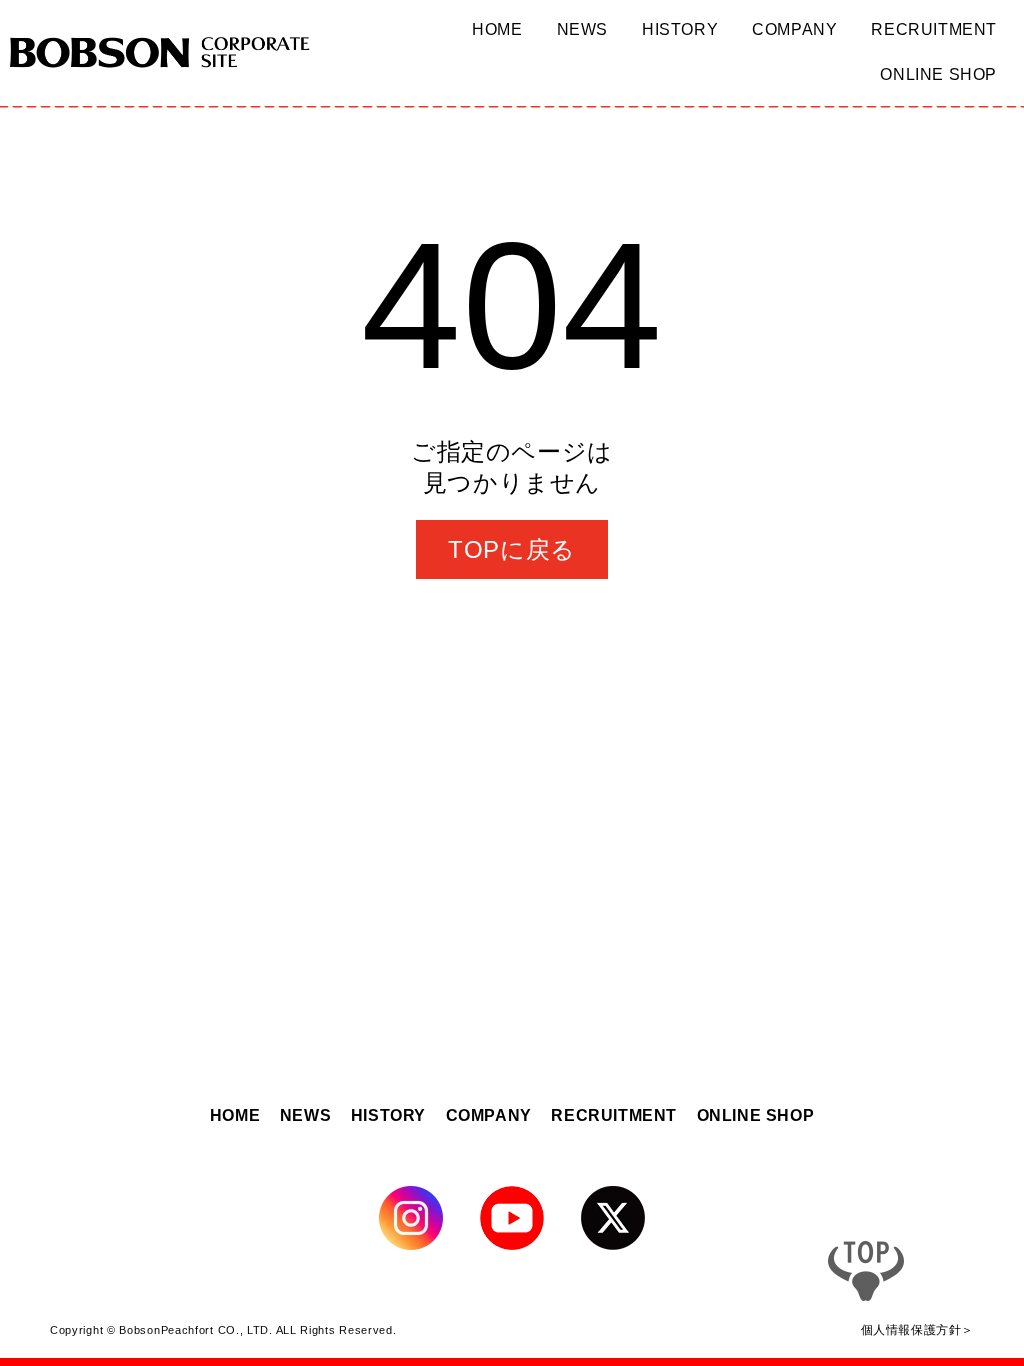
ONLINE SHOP (756, 1115)
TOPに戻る (512, 549)
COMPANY (489, 1115)
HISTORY (388, 1115)
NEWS (305, 1115)
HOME (235, 1115)
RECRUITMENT (614, 1115)
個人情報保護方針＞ (917, 1329)
